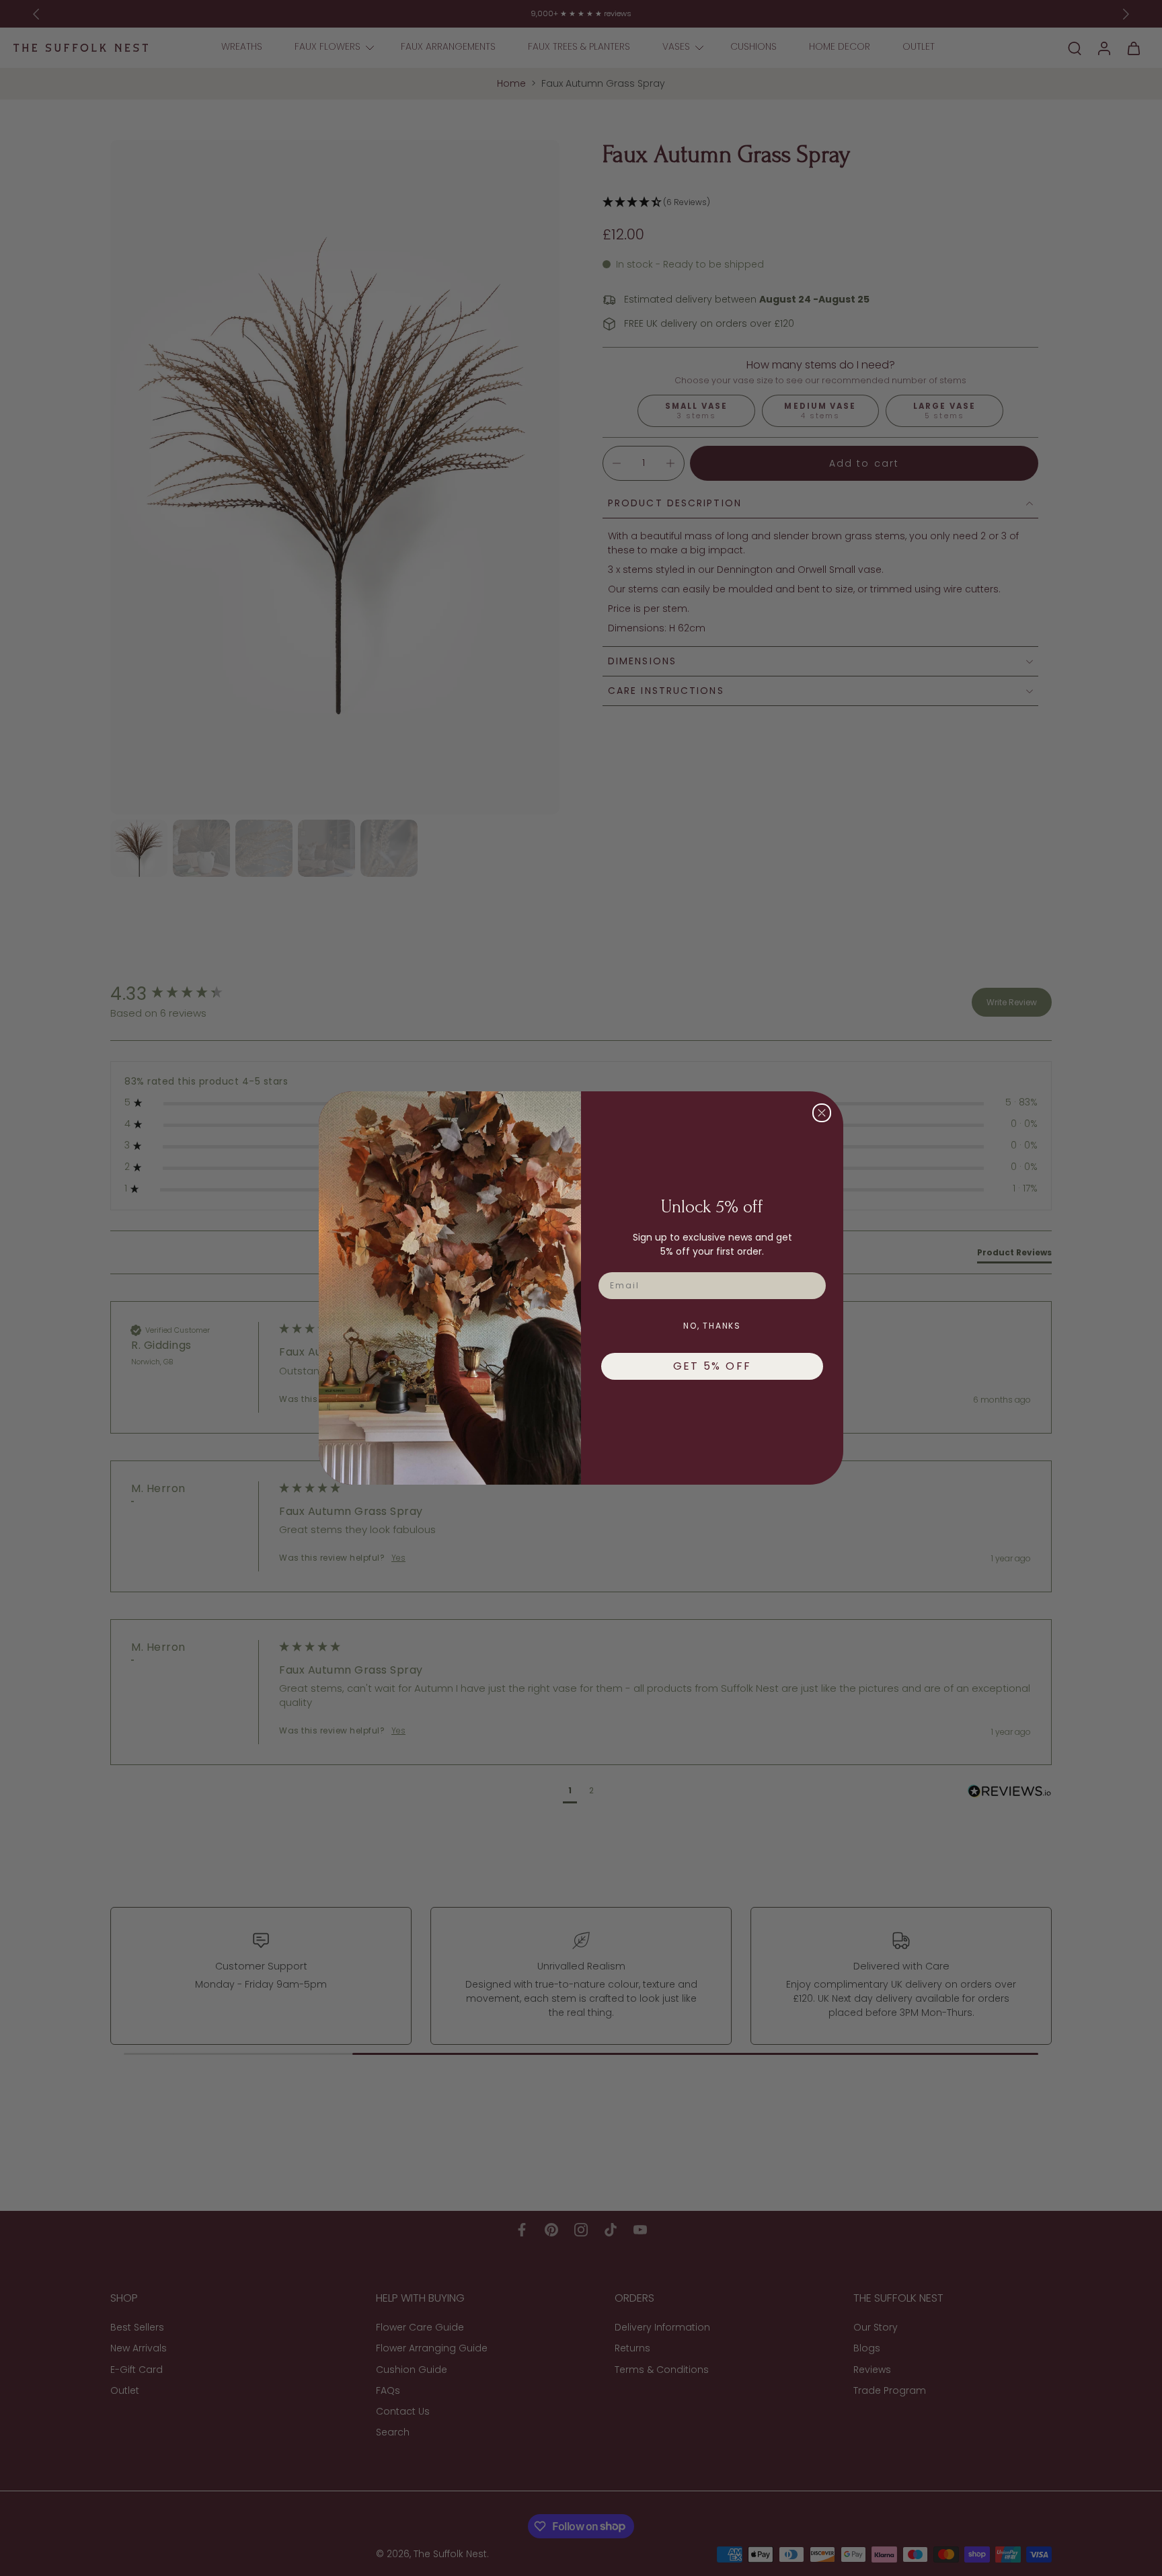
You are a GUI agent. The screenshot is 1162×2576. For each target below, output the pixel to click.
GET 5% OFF (712, 1366)
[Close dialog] (822, 1113)
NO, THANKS (712, 1326)
